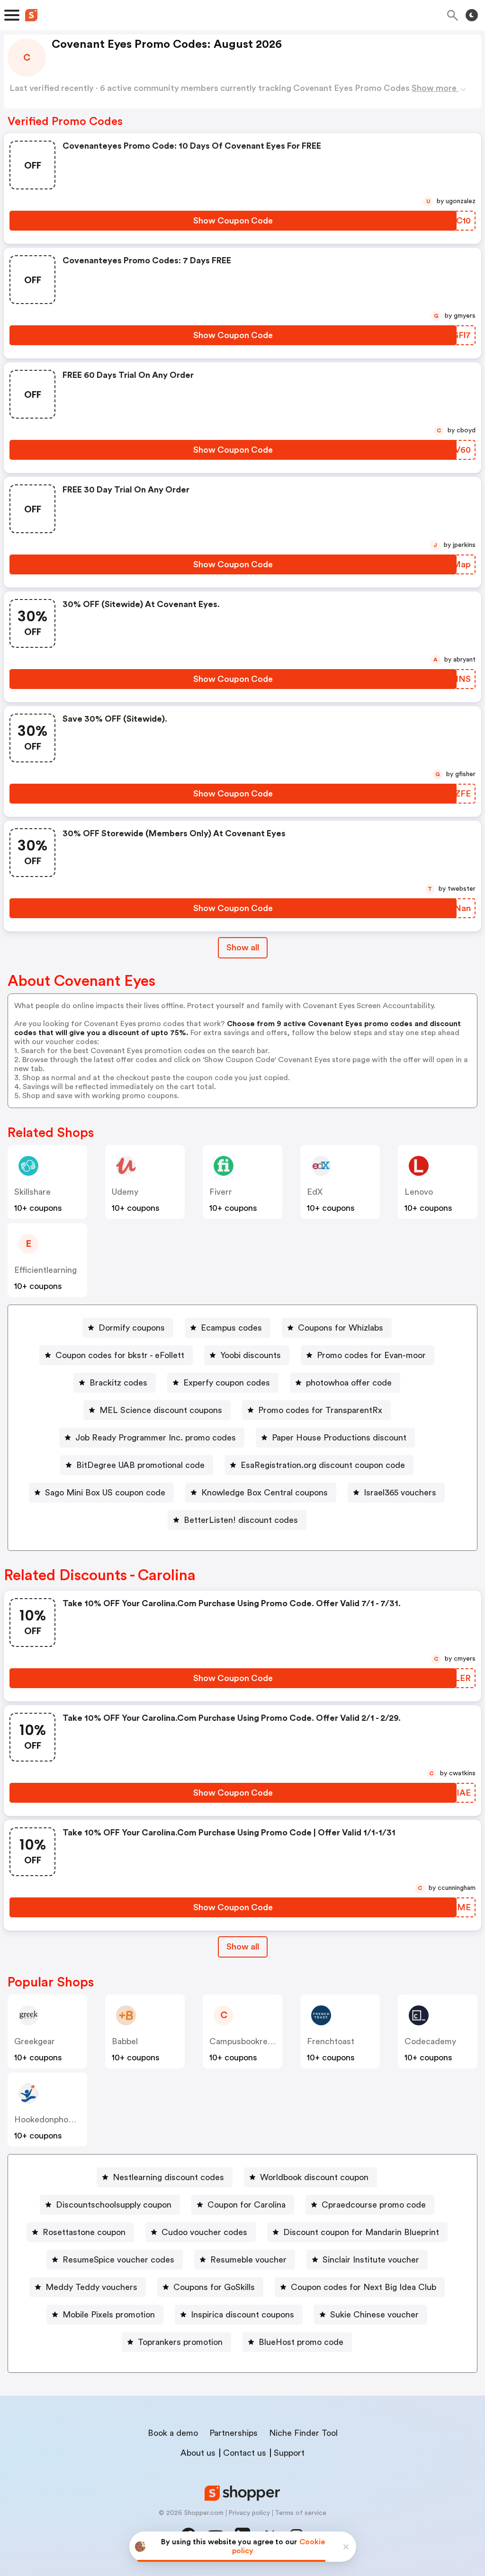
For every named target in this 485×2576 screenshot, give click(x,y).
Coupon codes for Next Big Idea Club (364, 2287)
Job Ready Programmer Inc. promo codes (156, 1438)
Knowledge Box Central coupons (265, 1493)
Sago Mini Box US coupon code (105, 1493)
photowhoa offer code (349, 1383)
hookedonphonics (49, 2120)
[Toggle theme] (472, 15)
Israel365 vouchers (400, 1493)
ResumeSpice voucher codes (118, 2260)
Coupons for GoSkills (214, 2287)
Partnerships (234, 2433)
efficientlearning (45, 1270)
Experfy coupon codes (227, 1383)
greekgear (35, 2041)
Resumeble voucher (248, 2260)
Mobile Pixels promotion (109, 2315)
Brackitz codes (118, 1383)
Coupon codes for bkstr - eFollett (120, 1355)
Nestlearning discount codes (168, 2177)
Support (289, 2453)
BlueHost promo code (301, 2342)
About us (198, 2453)
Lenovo (419, 1192)
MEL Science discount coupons (161, 1410)
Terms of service (301, 2513)
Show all (243, 948)
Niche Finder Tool (303, 2433)
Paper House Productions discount (339, 1438)
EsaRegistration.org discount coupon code (323, 1465)
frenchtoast (331, 2041)
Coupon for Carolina (247, 2205)
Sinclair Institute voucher (371, 2260)
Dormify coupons (132, 1328)
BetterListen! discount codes (241, 1520)
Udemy (125, 1192)
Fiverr (221, 1192)
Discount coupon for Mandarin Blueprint (361, 2232)
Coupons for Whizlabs (341, 1328)
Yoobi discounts (251, 1355)
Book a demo (173, 2433)
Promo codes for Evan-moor (371, 1355)
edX (315, 1192)
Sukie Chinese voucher (374, 2315)
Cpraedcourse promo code (374, 2205)
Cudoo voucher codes (204, 2232)
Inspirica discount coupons (242, 2315)
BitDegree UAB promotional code (140, 1465)
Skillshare (32, 1192)
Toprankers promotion (180, 2342)
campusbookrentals (248, 2041)
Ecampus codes (231, 1328)
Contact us (245, 2453)
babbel (125, 2041)
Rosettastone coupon (84, 2232)
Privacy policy (249, 2513)
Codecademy (430, 2041)
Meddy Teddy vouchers (91, 2287)
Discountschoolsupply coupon (114, 2205)
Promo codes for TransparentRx (320, 1410)
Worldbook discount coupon (314, 2177)
